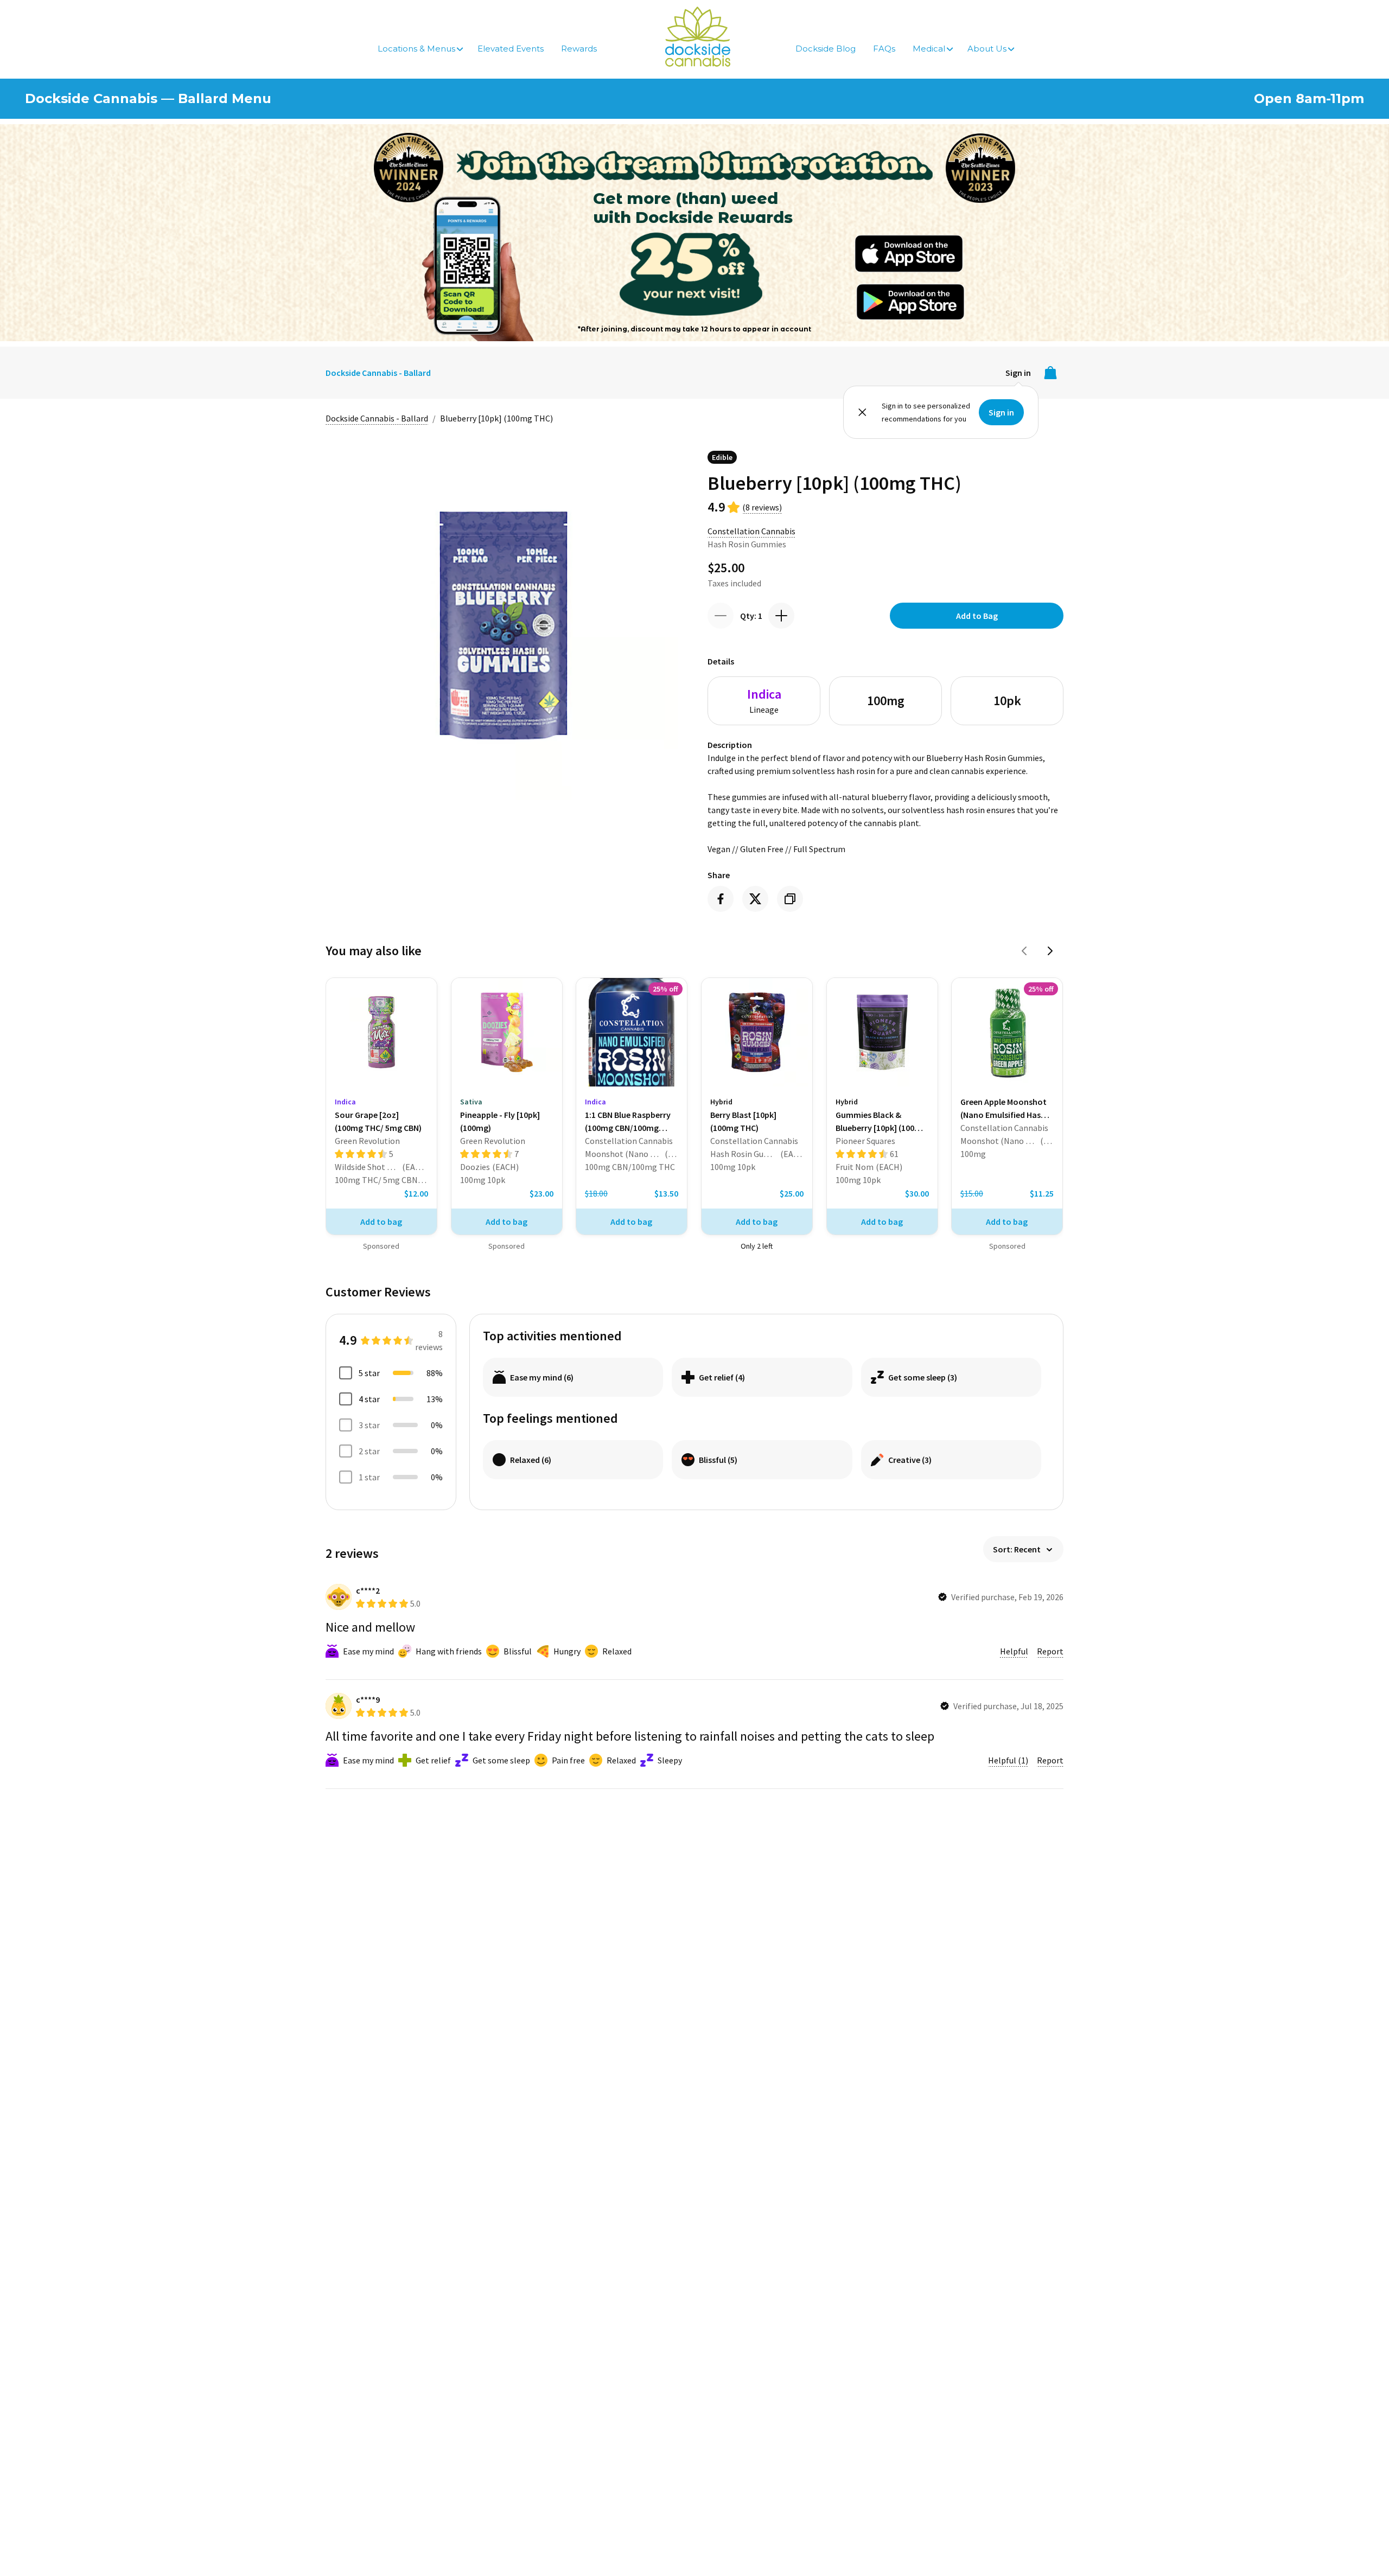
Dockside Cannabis (698, 37)
